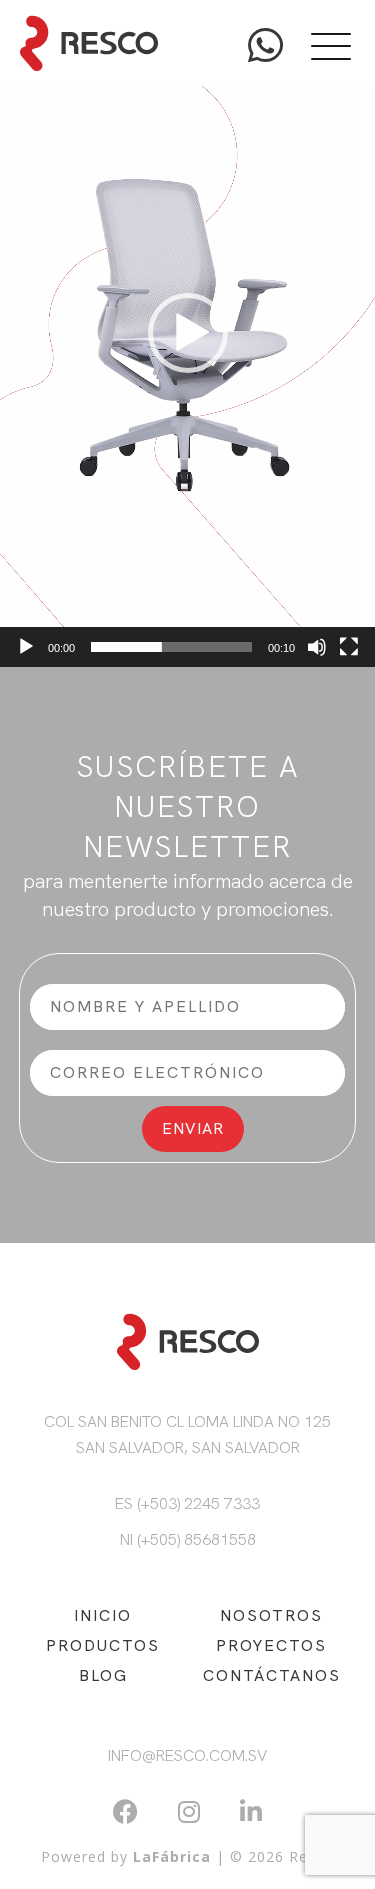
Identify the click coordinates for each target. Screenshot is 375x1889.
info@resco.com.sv (187, 1755)
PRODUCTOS (103, 1645)
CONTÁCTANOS (272, 1675)
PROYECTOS (271, 1645)
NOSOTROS (271, 1615)
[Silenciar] (317, 647)
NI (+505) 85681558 (188, 1539)
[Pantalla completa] (349, 647)
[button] (188, 333)
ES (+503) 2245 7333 (187, 1503)
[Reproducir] (26, 647)
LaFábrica (172, 1856)
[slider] (171, 647)
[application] (187, 333)
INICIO (103, 1615)
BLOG (103, 1675)
